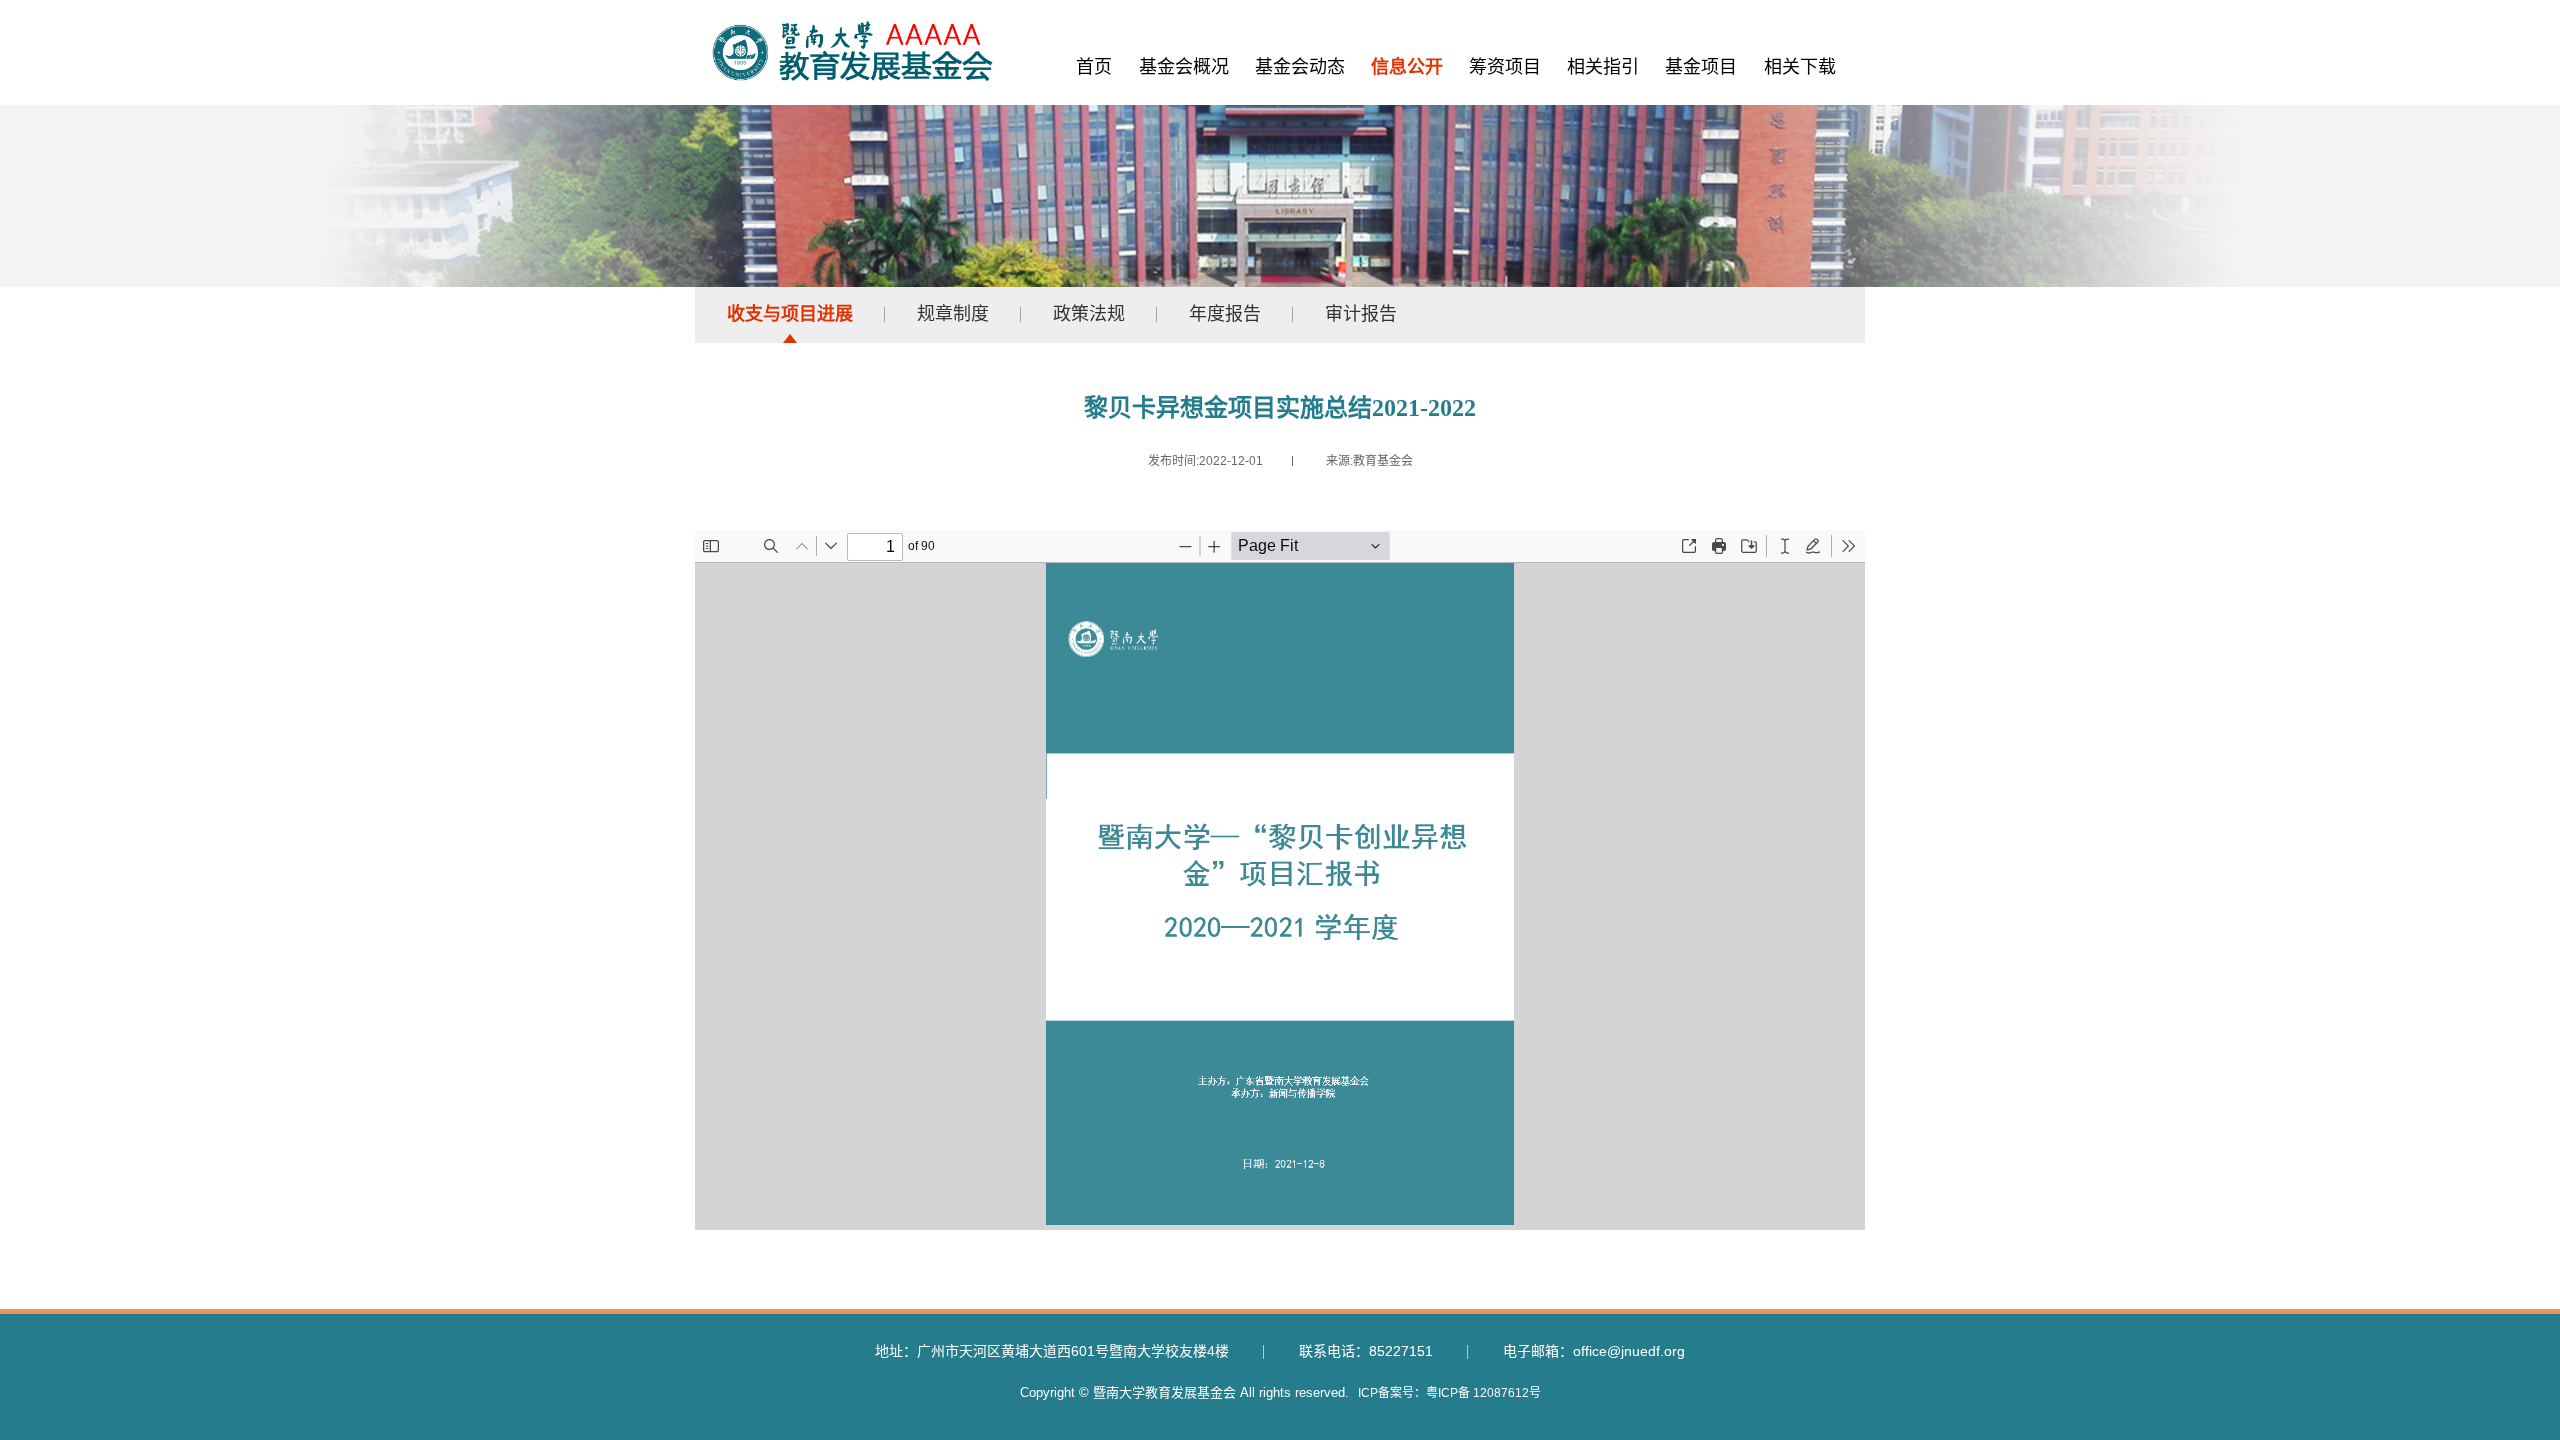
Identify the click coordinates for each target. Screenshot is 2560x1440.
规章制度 (953, 314)
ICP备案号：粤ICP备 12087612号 (1449, 1393)
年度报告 (1225, 314)
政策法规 (1089, 314)
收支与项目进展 (790, 314)
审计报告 (1361, 314)
